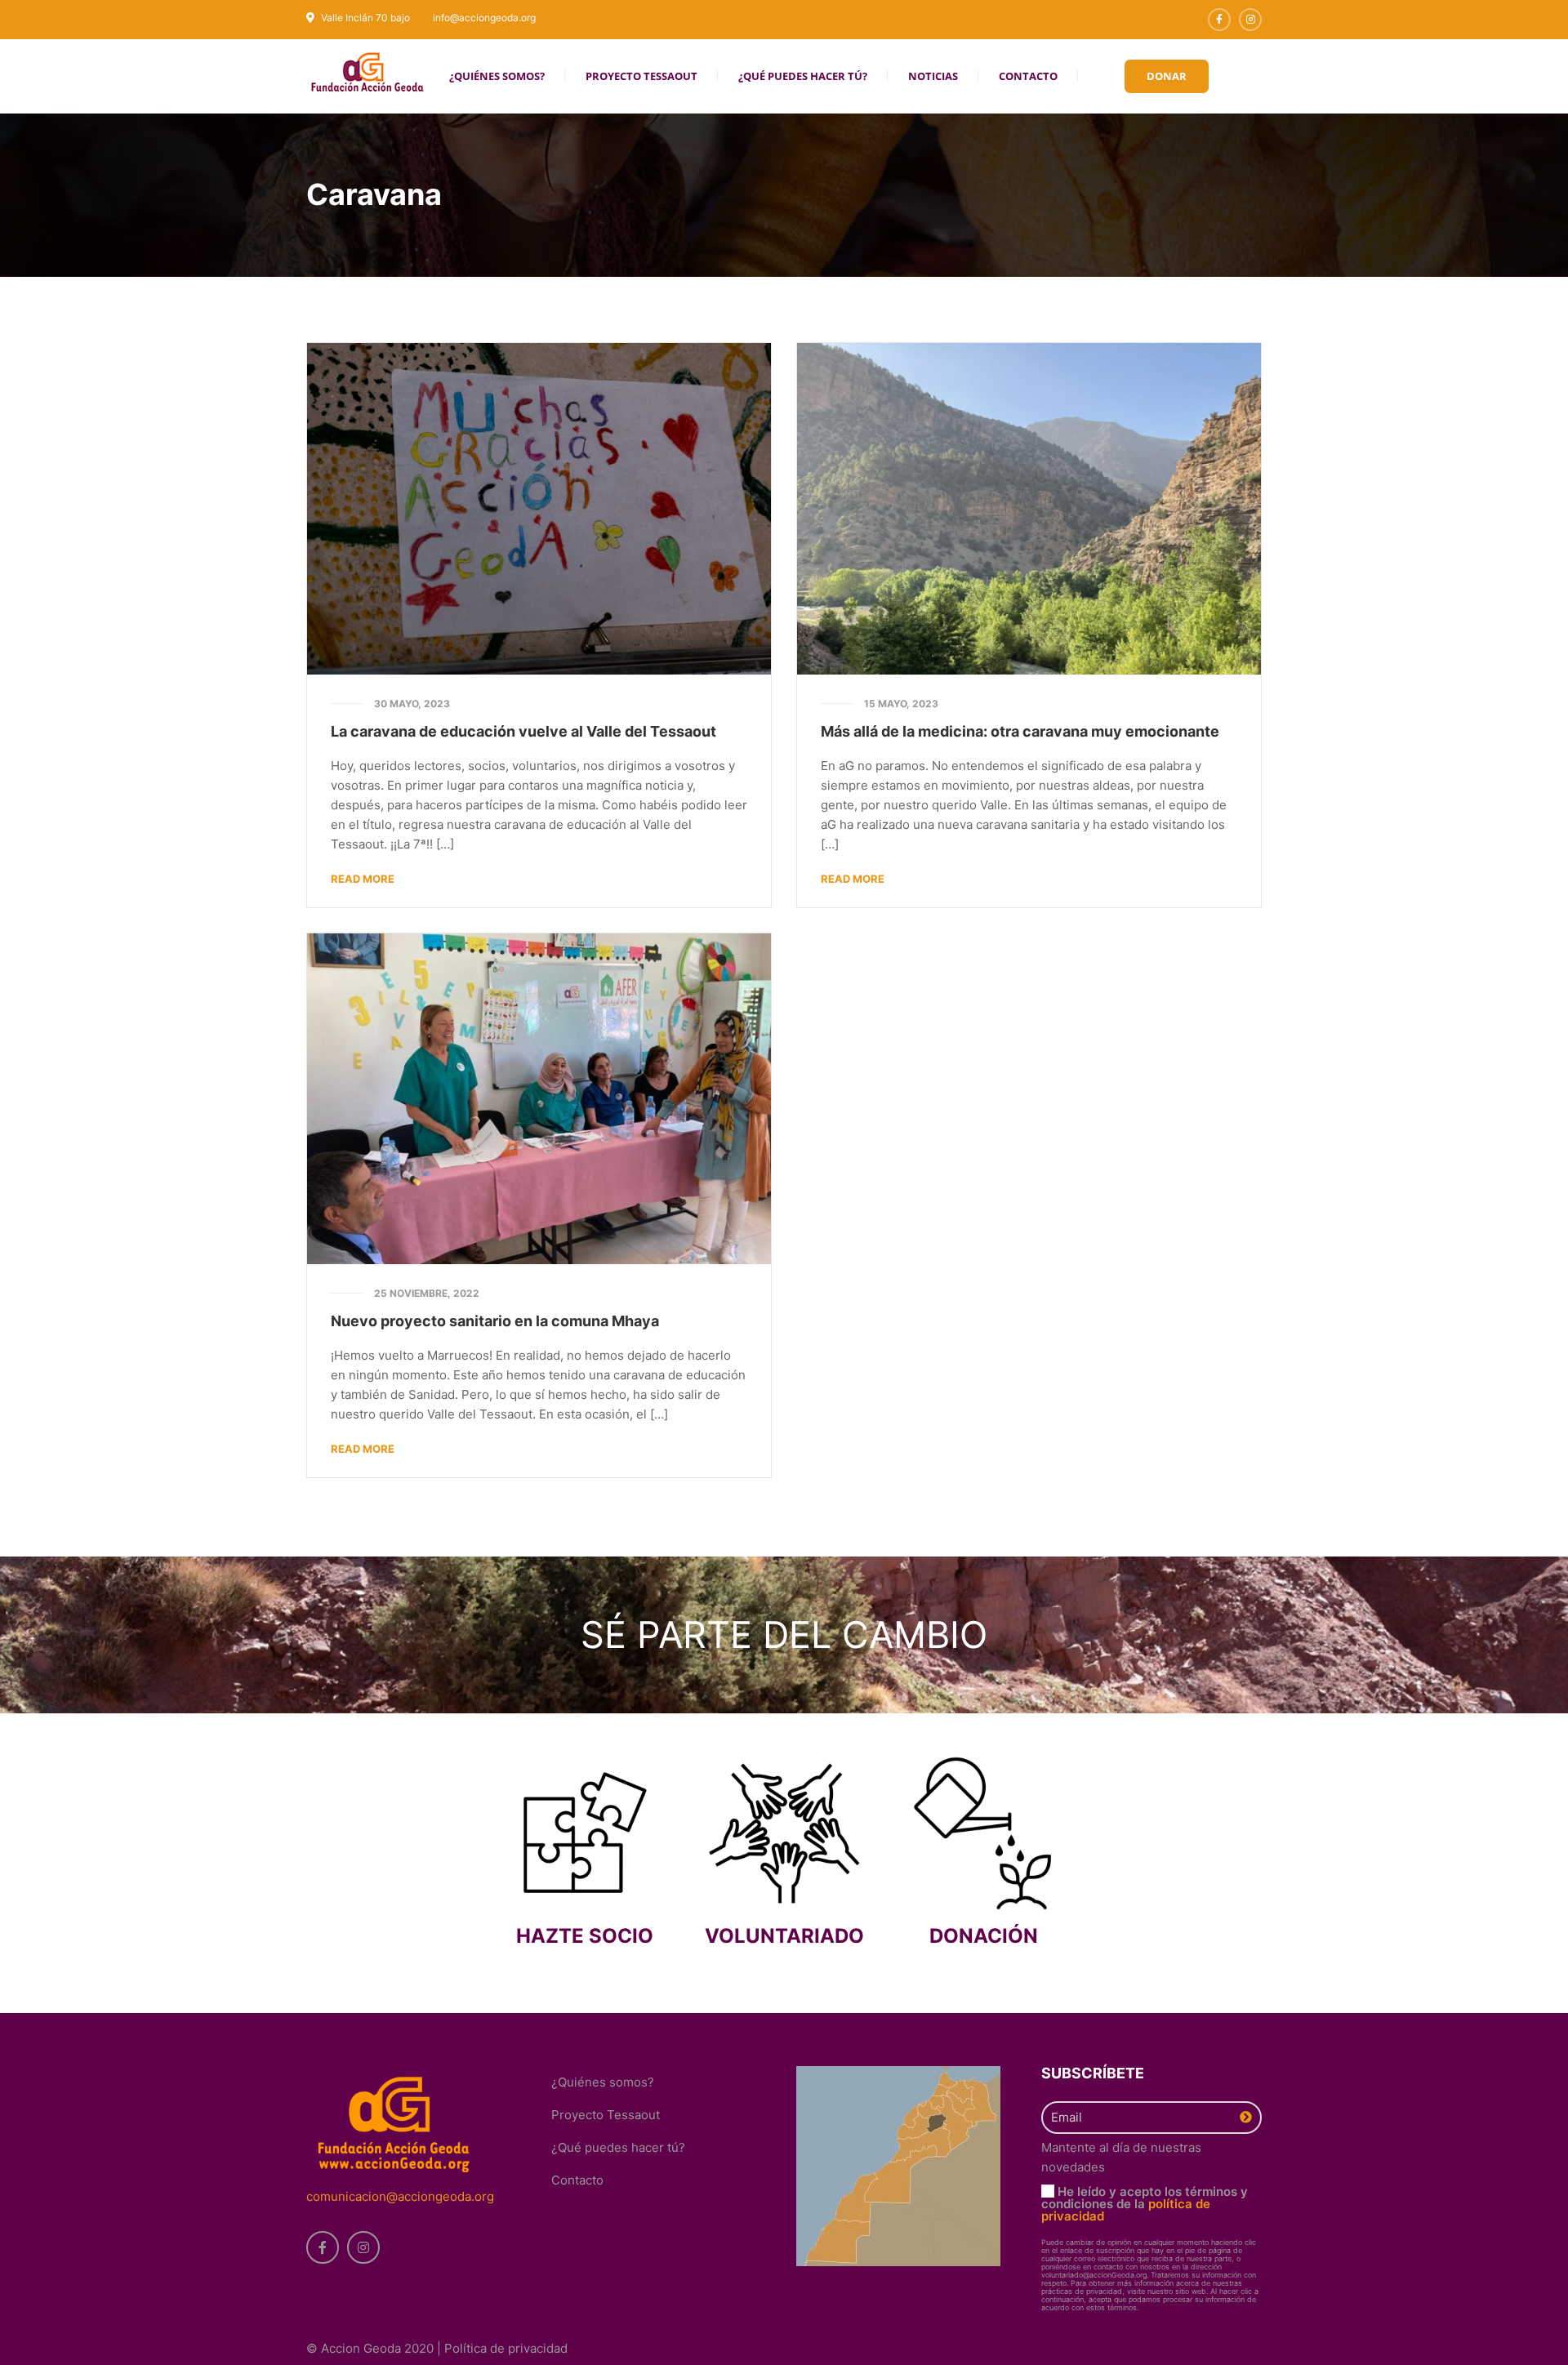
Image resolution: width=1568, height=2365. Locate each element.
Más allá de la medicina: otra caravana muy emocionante (1020, 731)
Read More (363, 879)
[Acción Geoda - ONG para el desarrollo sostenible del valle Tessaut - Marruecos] (367, 71)
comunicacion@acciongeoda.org (400, 2196)
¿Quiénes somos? (603, 2082)
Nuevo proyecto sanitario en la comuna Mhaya (495, 1321)
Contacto (577, 2180)
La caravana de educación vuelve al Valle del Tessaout (523, 731)
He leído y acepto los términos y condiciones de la (1145, 2204)
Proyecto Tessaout (606, 2115)
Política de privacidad (506, 2348)
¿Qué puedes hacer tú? (618, 2147)
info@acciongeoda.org (484, 18)
